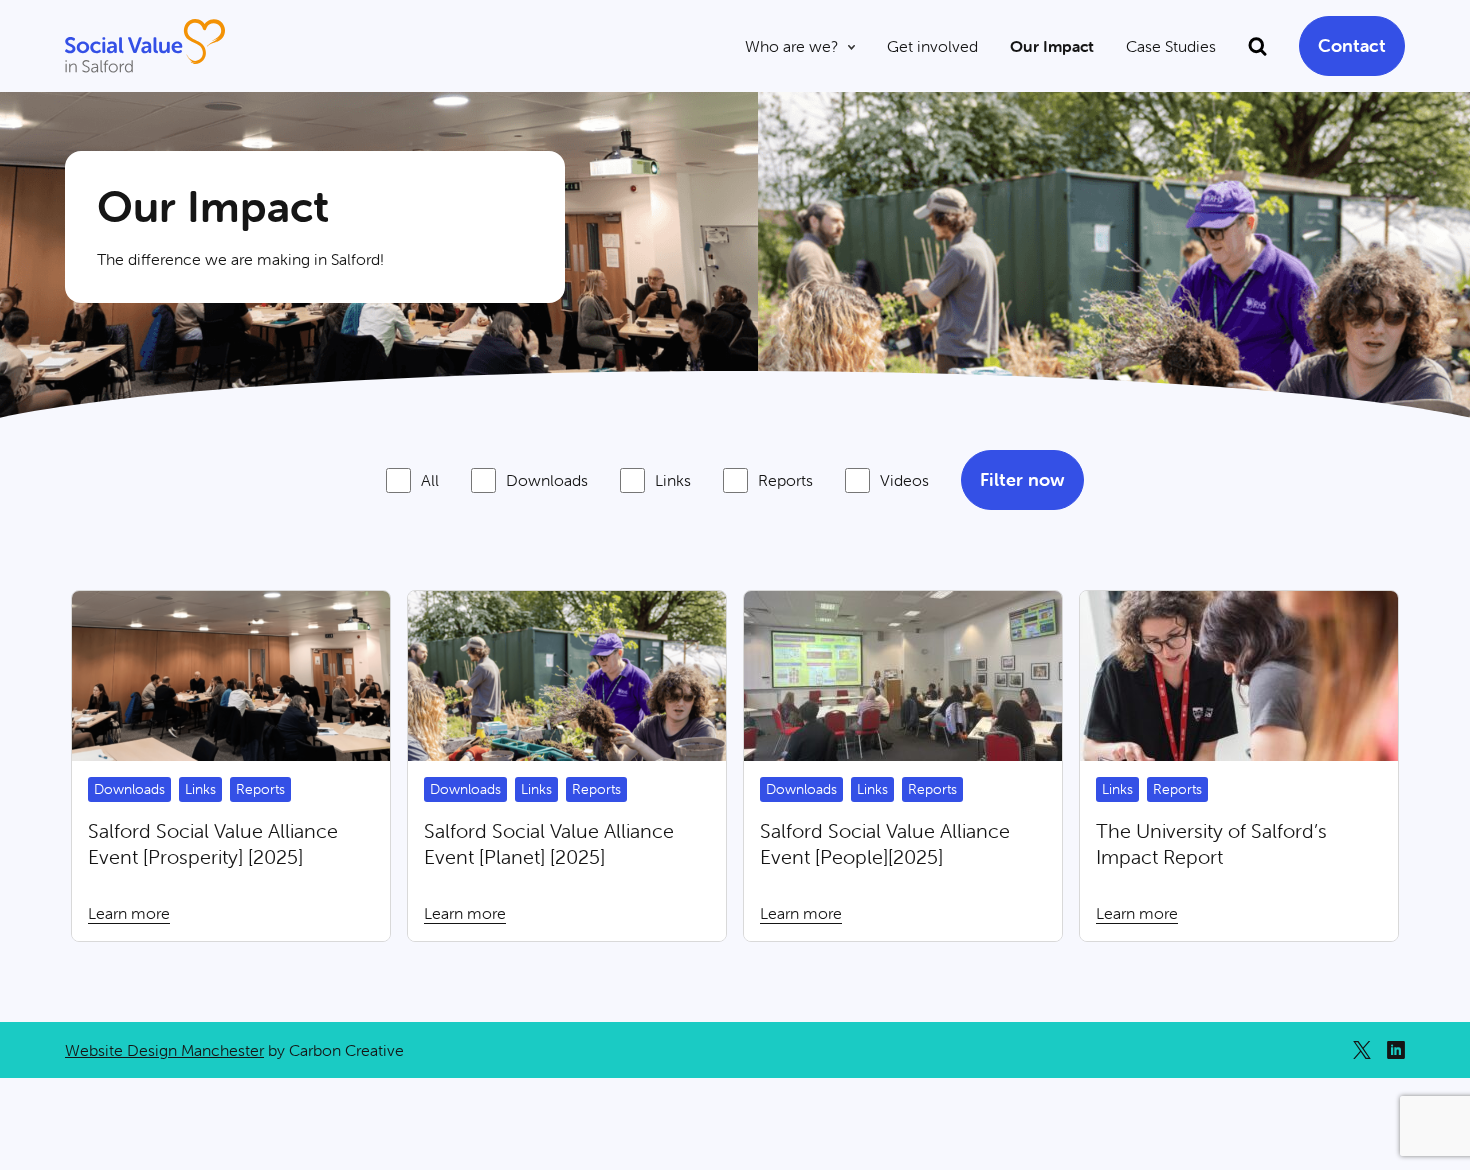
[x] (1362, 1050)
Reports (785, 480)
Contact (1352, 45)
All (430, 480)
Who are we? (791, 46)
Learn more (231, 766)
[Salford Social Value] (145, 46)
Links (673, 480)
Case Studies (1171, 46)
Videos (904, 480)
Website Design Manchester (164, 1050)
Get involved (932, 46)
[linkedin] (1396, 1050)
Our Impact (1052, 46)
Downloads (547, 480)
